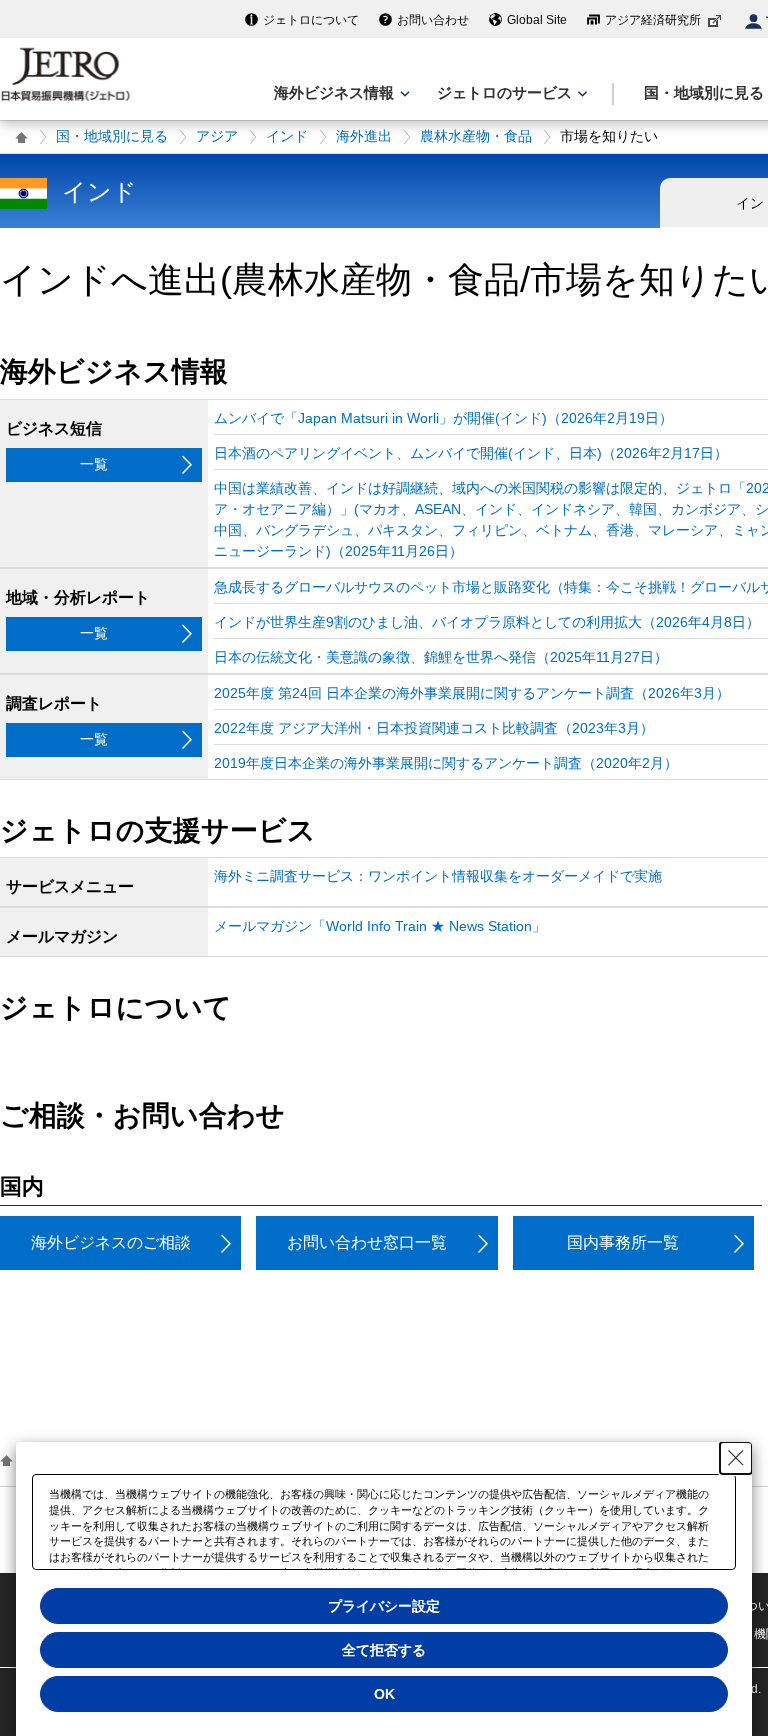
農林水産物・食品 (476, 136)
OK (384, 1694)
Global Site (537, 20)
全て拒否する (384, 1650)
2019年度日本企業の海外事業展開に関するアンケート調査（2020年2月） (446, 763)
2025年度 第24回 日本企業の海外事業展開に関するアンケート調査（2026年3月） (472, 693)
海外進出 (364, 136)
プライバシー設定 (384, 1606)
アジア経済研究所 (653, 20)
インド (287, 136)
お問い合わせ (433, 20)
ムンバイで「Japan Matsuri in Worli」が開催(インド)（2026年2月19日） (443, 418)
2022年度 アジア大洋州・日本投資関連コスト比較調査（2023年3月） (434, 728)
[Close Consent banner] (736, 1458)
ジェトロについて (311, 20)
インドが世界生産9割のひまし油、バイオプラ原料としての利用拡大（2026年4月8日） (487, 622)
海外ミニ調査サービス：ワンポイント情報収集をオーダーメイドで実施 (438, 876)
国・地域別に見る (112, 136)
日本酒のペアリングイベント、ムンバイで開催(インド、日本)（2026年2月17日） (471, 453)
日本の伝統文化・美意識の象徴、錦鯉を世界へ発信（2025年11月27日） (441, 657)
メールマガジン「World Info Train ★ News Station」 (380, 926)
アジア (217, 136)
